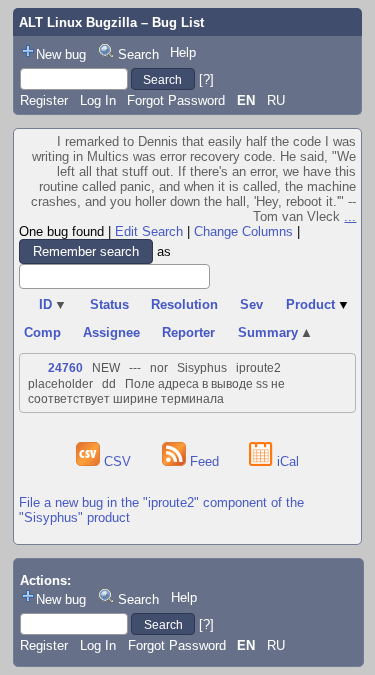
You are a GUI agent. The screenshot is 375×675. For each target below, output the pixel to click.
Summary (276, 332)
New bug (61, 54)
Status (109, 304)
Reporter (188, 332)
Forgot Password (176, 100)
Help (183, 52)
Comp (42, 332)
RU (276, 100)
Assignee (111, 332)
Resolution (184, 304)
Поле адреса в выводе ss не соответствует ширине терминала (156, 391)
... (350, 216)
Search (138, 54)
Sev (251, 304)
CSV (117, 461)
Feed (204, 461)
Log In (98, 100)
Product (318, 304)
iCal (286, 461)
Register (44, 100)
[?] (206, 79)
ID (53, 304)
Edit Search (149, 231)
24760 (65, 368)
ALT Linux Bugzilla (78, 22)
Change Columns (243, 231)
